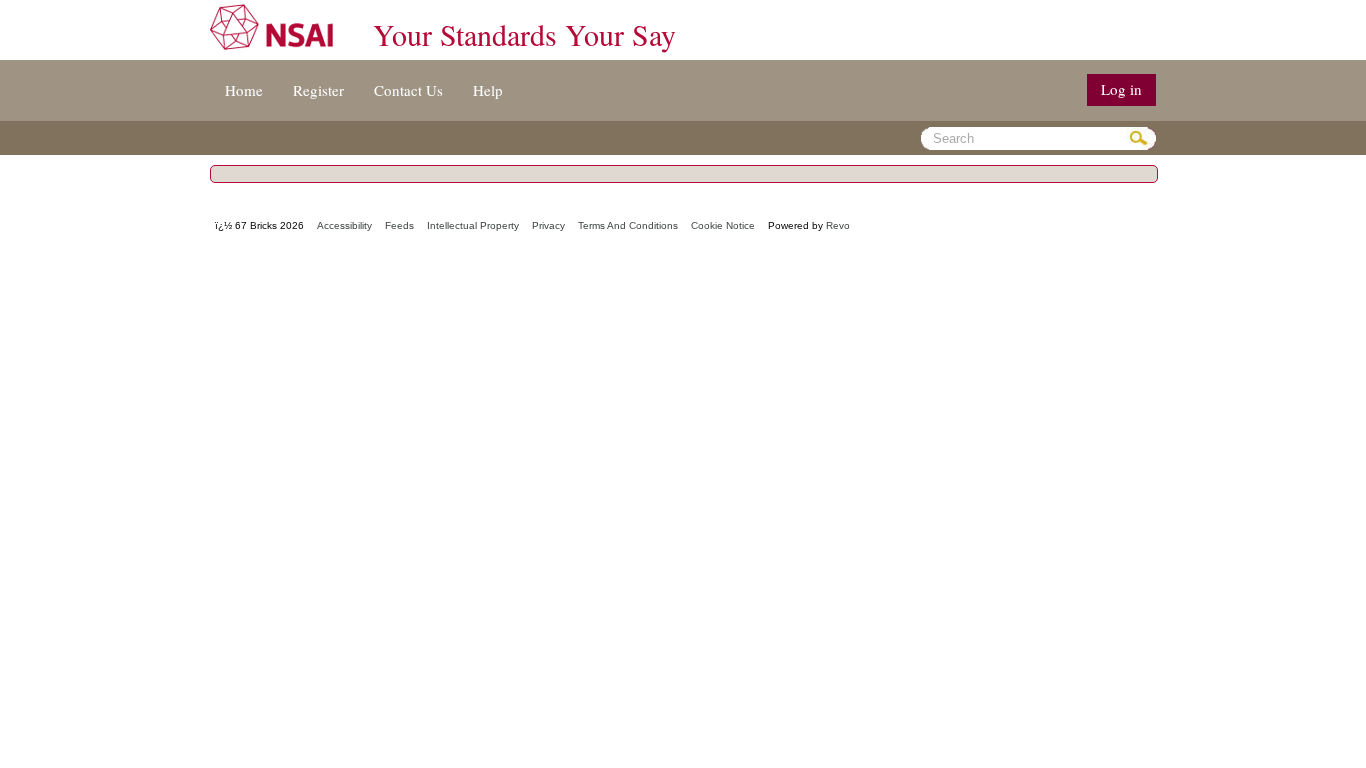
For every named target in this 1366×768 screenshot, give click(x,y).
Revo (838, 225)
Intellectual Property (473, 225)
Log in (1121, 89)
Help (488, 90)
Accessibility (344, 225)
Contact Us (408, 90)
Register (318, 90)
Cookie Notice (723, 225)
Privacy (548, 225)
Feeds (399, 225)
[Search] (1141, 138)
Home (244, 90)
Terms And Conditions (628, 225)
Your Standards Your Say (524, 34)
